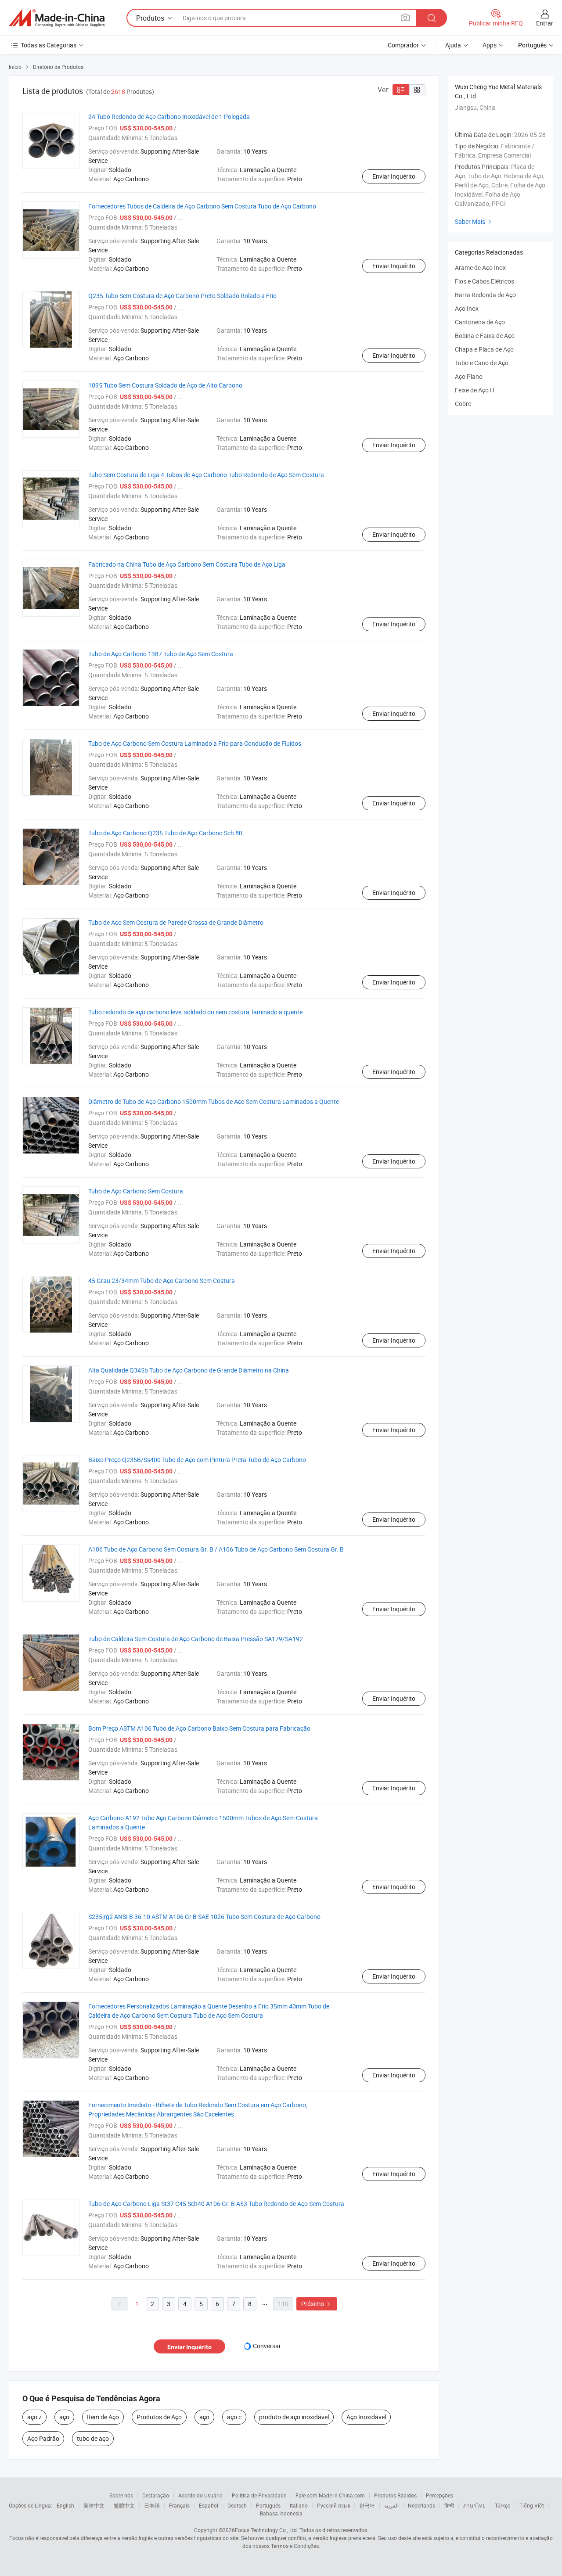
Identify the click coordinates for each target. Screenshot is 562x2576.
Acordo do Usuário (200, 2495)
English (65, 2505)
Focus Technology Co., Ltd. (267, 2530)
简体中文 (94, 2505)
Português (268, 2505)
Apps (490, 45)
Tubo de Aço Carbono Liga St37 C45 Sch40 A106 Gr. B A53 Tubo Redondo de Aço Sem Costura (216, 2204)
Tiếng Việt (532, 2505)
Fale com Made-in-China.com (330, 2495)
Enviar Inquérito (394, 176)
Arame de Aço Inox (480, 268)
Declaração (156, 2495)
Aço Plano (469, 376)
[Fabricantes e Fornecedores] (57, 18)
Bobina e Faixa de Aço (485, 336)
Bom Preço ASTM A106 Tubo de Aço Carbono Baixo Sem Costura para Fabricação (199, 1728)
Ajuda (453, 45)
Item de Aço (103, 2417)
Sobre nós (121, 2495)
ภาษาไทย (474, 2505)
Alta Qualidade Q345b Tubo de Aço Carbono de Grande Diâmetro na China (189, 1370)
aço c (234, 2417)
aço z (34, 2417)
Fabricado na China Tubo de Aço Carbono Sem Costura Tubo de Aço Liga (187, 564)
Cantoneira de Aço (480, 322)
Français (179, 2505)
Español (209, 2505)
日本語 (152, 2505)
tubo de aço (93, 2438)
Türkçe (503, 2505)
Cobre (463, 404)
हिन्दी (449, 2505)
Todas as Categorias (49, 45)
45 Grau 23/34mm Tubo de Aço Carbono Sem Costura (162, 1281)
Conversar (267, 2346)
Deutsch (237, 2505)
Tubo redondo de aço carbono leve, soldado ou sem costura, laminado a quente (195, 1012)
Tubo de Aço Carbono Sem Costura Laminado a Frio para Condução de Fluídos (195, 743)
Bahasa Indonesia (281, 2513)
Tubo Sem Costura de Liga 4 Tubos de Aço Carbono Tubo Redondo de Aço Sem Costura (206, 475)
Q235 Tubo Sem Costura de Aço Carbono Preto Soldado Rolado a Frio (182, 296)
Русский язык (333, 2505)
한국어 (367, 2505)
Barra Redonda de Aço (485, 295)
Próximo (317, 2304)
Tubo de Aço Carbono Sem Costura (136, 1191)
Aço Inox (467, 308)
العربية (391, 2505)
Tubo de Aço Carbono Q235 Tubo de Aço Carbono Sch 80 (165, 833)
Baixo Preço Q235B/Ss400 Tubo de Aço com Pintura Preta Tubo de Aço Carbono (197, 1460)
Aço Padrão (43, 2438)
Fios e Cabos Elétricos (485, 281)
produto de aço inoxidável (294, 2417)
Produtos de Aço (159, 2417)
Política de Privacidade (259, 2495)
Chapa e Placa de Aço (484, 349)
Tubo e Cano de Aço (482, 363)
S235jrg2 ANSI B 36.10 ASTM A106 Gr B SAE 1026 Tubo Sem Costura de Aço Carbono (204, 1917)
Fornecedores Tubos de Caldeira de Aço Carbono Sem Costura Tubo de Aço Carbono (202, 206)
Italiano (299, 2505)
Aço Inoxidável (366, 2417)
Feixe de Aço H (475, 390)
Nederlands (421, 2505)
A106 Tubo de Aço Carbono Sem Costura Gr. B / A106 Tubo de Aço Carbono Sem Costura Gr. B (216, 1549)
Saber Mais (474, 221)
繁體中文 (124, 2505)
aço (64, 2417)
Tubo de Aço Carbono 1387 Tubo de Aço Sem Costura (161, 654)
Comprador (403, 45)
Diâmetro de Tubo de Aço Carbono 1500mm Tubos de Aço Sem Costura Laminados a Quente (214, 1101)
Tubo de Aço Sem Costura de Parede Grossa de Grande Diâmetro (176, 922)
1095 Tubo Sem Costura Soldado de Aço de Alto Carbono (165, 385)
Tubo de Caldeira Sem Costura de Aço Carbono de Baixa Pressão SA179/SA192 (196, 1639)
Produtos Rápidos (395, 2495)
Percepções (440, 2495)
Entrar (545, 23)
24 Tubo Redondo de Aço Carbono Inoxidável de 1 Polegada (169, 117)
